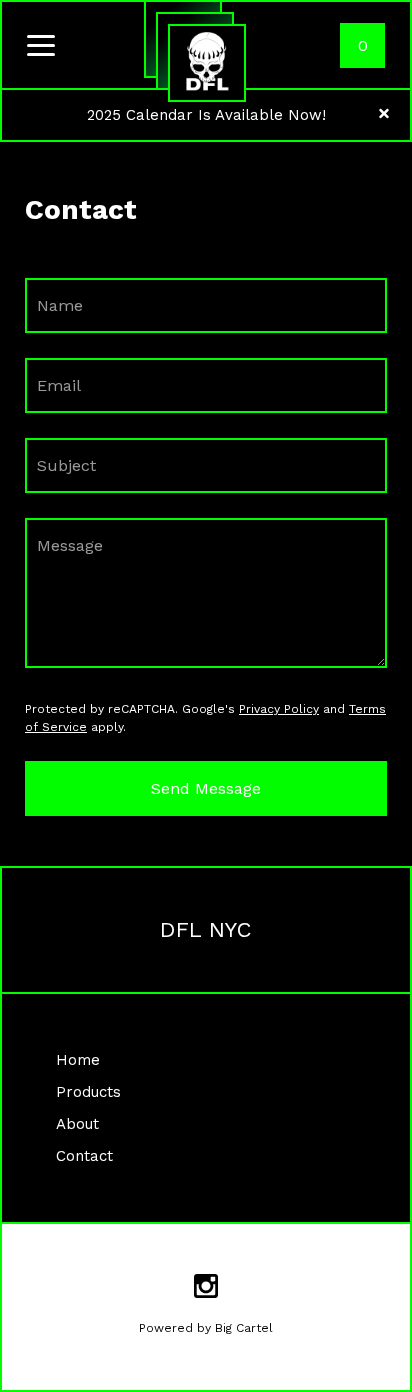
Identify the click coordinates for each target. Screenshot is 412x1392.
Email (59, 385)
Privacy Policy (279, 709)
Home (78, 1060)
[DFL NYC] (207, 63)
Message (70, 545)
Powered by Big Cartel (206, 1328)
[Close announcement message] (384, 115)
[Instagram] (206, 1289)
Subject (66, 465)
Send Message (206, 788)
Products (88, 1092)
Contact (84, 1156)
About (77, 1124)
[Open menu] (41, 47)
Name (60, 305)
